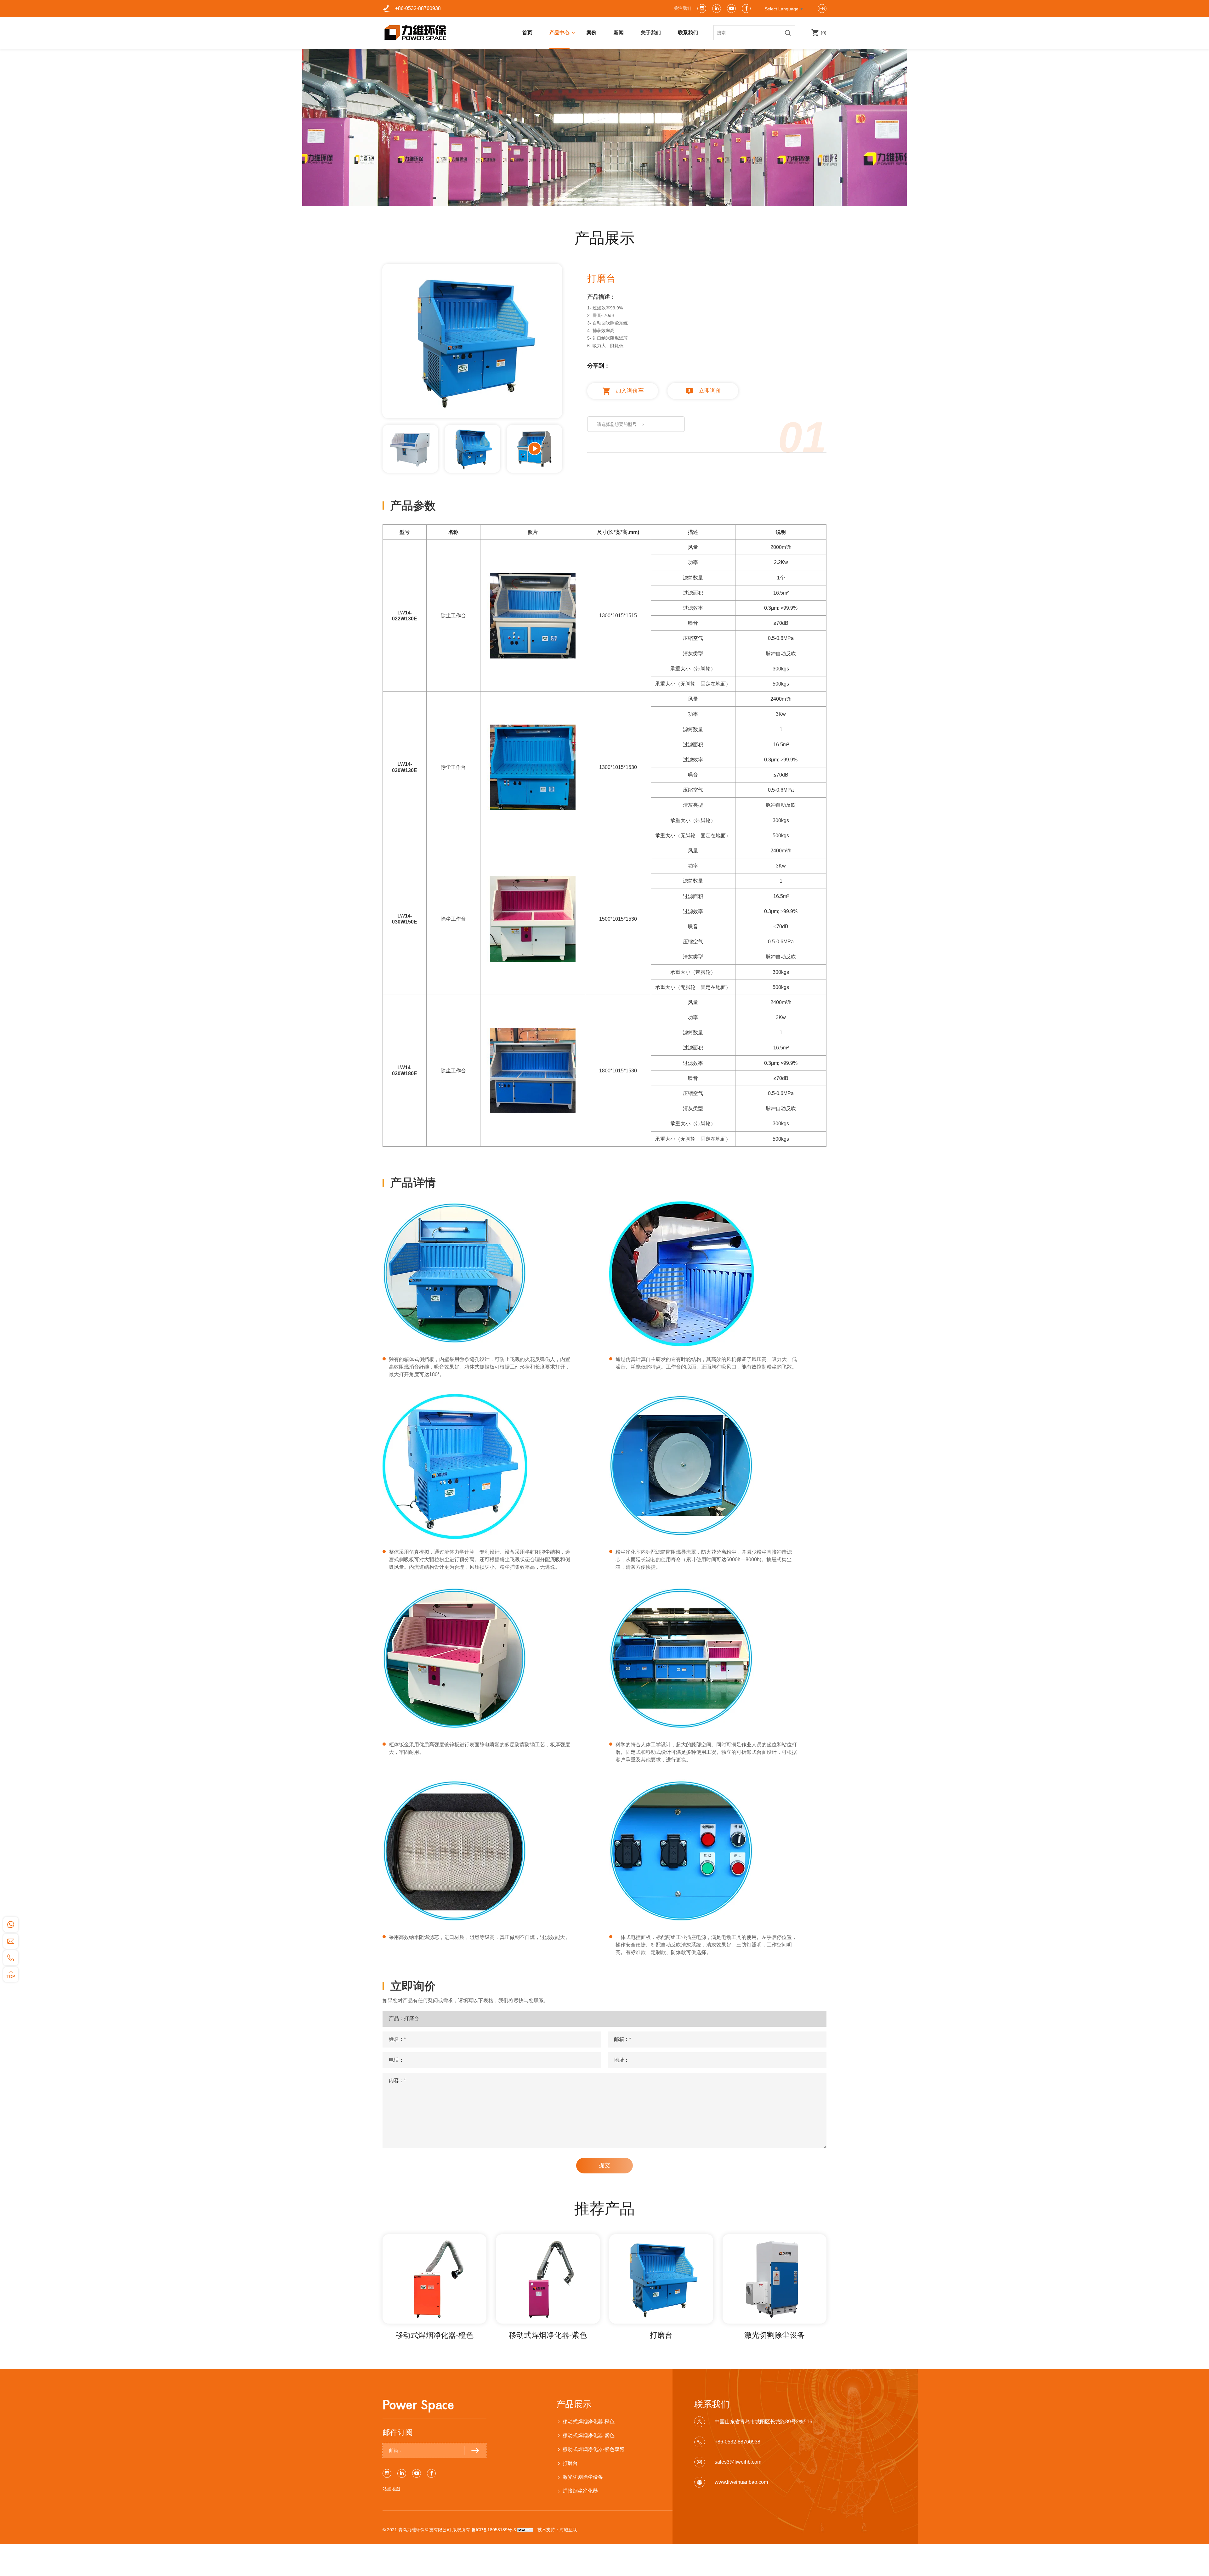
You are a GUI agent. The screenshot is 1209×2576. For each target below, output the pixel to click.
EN (822, 8)
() (823, 33)
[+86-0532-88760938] (11, 1958)
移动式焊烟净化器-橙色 (434, 2335)
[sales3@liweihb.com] (11, 1941)
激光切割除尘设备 (775, 2335)
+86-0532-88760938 (418, 8)
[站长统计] (525, 2530)
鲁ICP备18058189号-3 (494, 2530)
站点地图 (391, 2489)
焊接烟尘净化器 (580, 2491)
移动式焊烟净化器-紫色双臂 (594, 2449)
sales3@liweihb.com (738, 2462)
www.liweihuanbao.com (741, 2482)
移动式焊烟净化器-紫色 (548, 2335)
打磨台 (661, 2335)
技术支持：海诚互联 (557, 2530)
